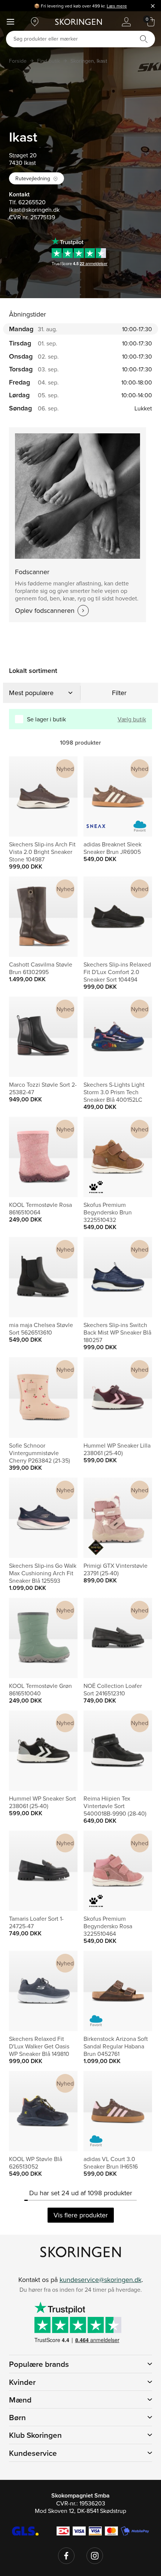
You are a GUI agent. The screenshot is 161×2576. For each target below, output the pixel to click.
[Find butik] (35, 22)
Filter (119, 693)
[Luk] (153, 6)
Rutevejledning (33, 178)
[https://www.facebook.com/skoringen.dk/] (66, 2556)
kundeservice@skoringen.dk (101, 2280)
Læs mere (117, 6)
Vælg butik (132, 719)
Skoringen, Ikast (89, 61)
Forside (18, 61)
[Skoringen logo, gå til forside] (78, 22)
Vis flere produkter (81, 2215)
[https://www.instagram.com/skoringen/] (95, 2556)
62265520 (32, 202)
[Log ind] (126, 22)
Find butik (48, 61)
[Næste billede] (63, 796)
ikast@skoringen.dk (34, 210)
